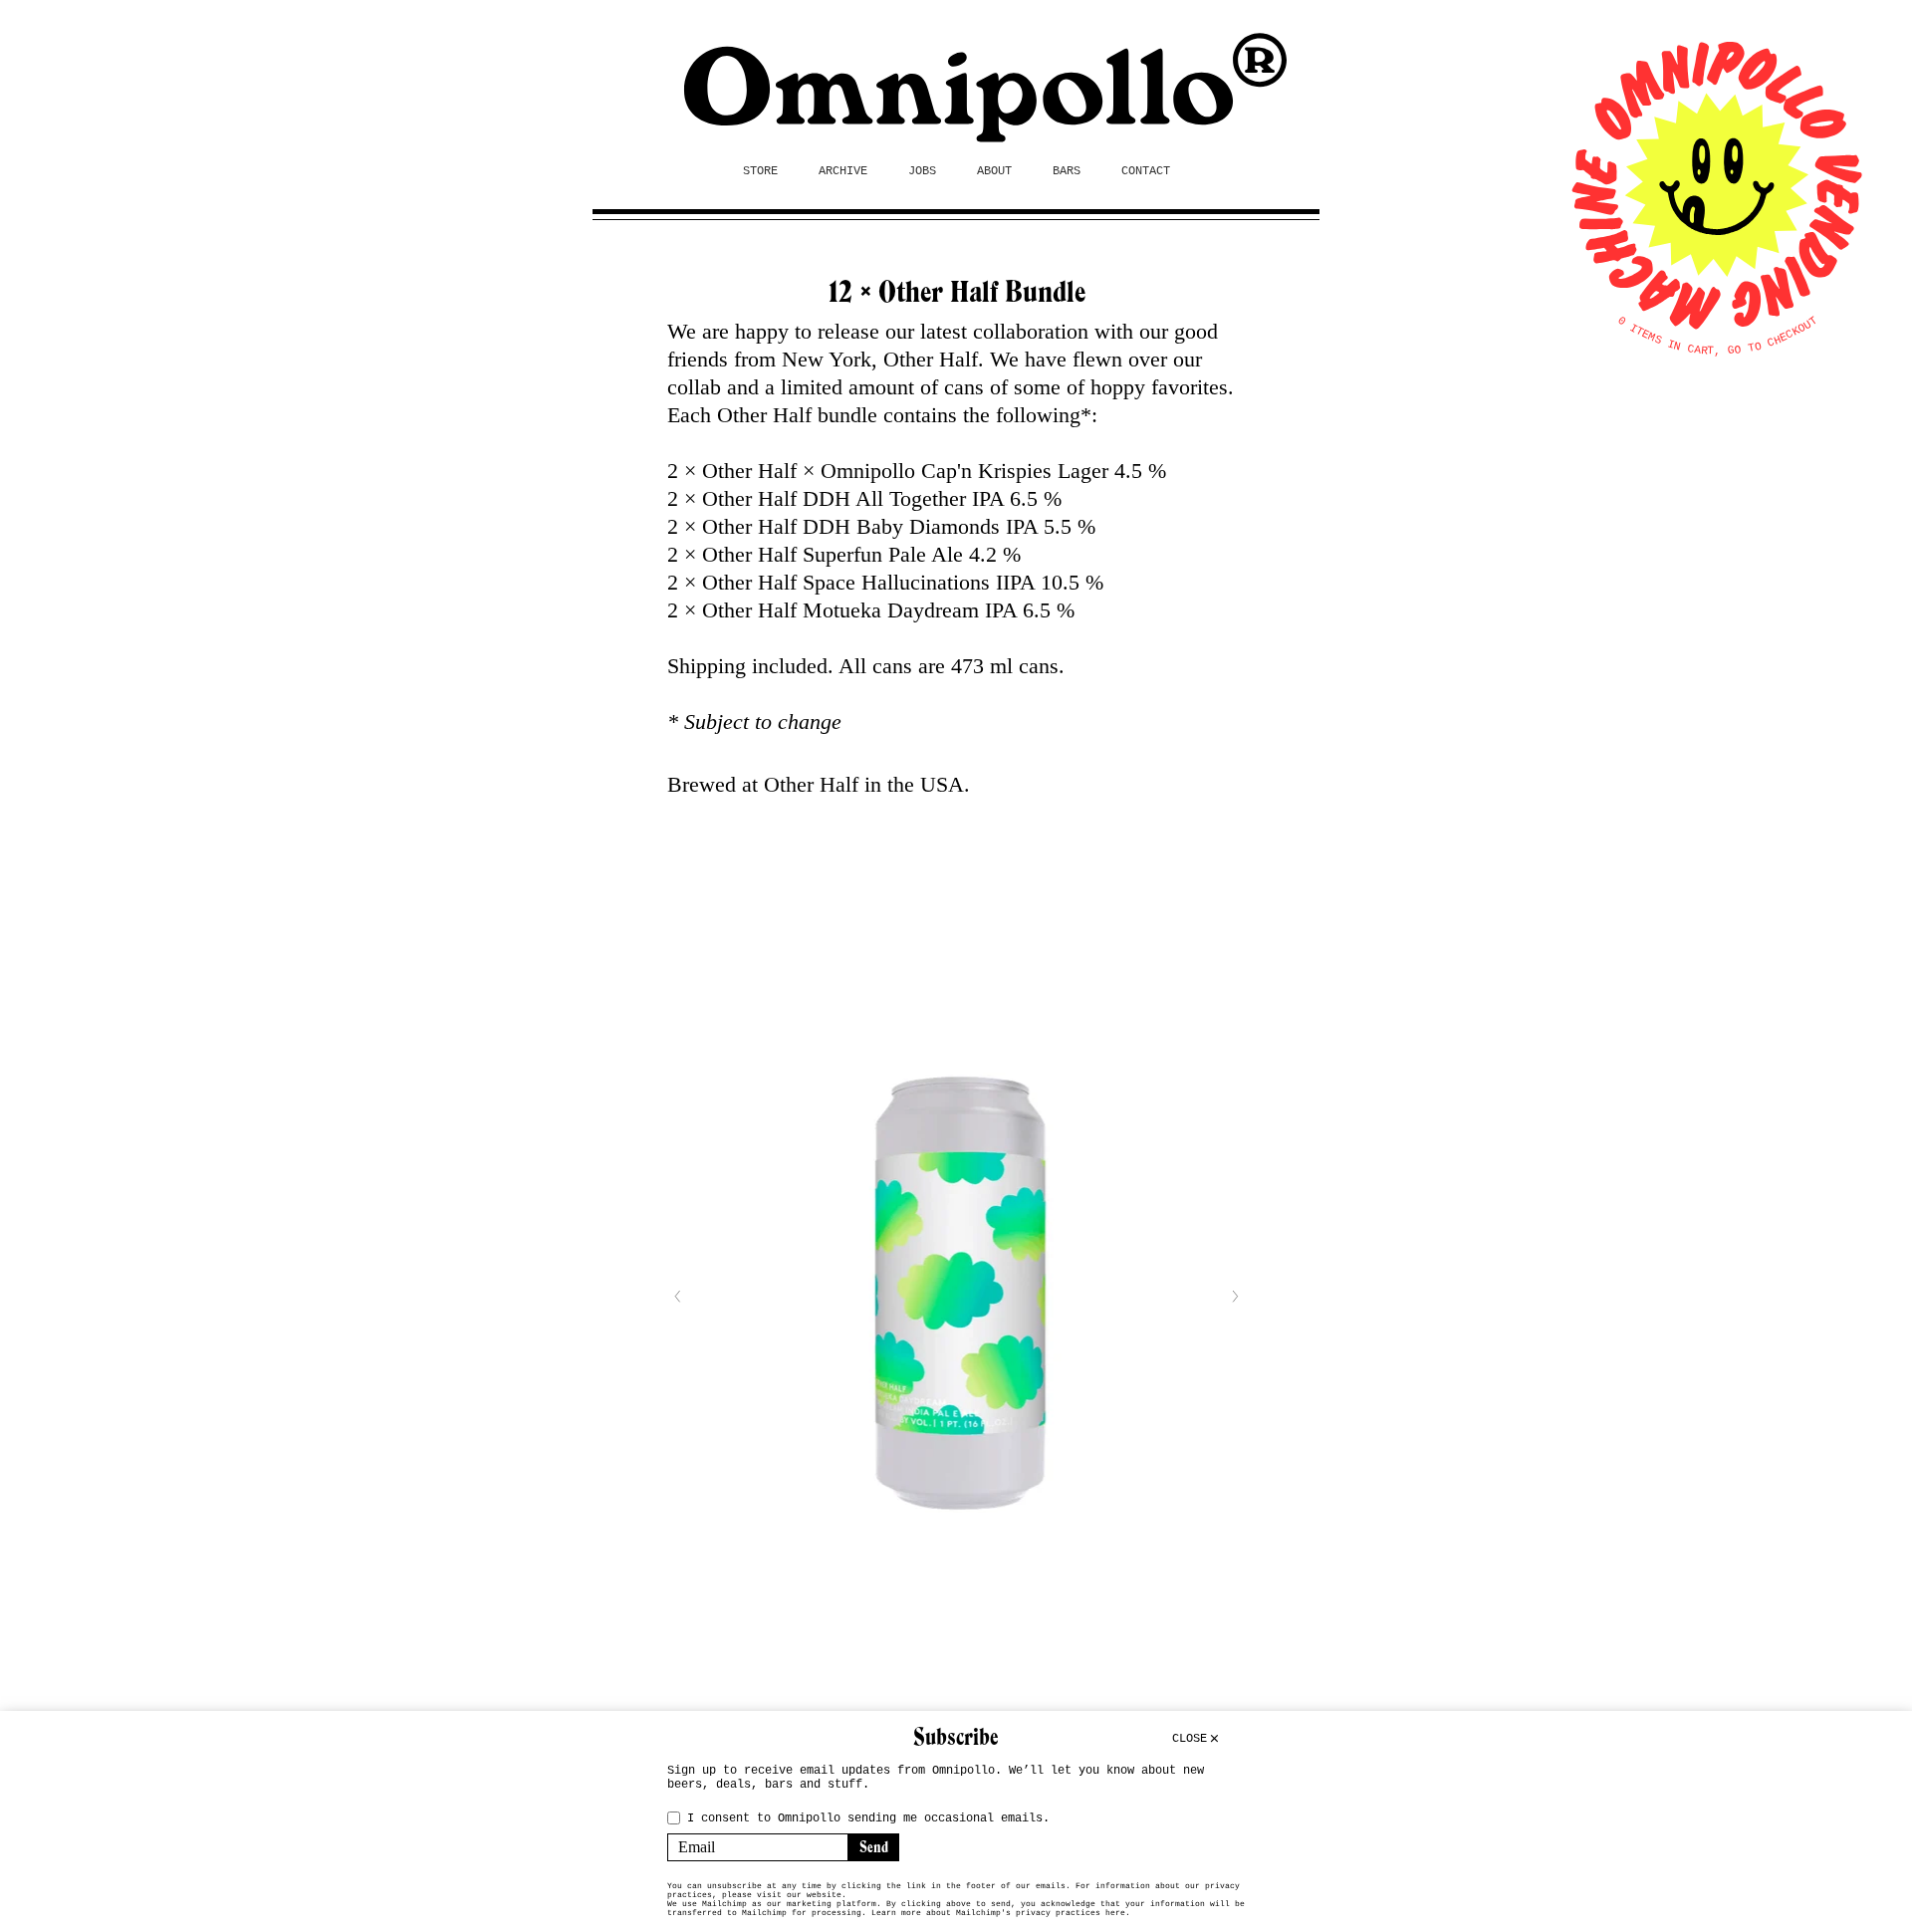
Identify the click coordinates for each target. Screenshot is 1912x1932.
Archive (843, 171)
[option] (956, 1296)
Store (760, 171)
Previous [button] (677, 1297)
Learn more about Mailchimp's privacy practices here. (1001, 1913)
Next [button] (1235, 1297)
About (994, 171)
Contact (1146, 171)
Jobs (922, 171)
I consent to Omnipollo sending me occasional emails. (868, 1818)
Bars (1067, 171)
